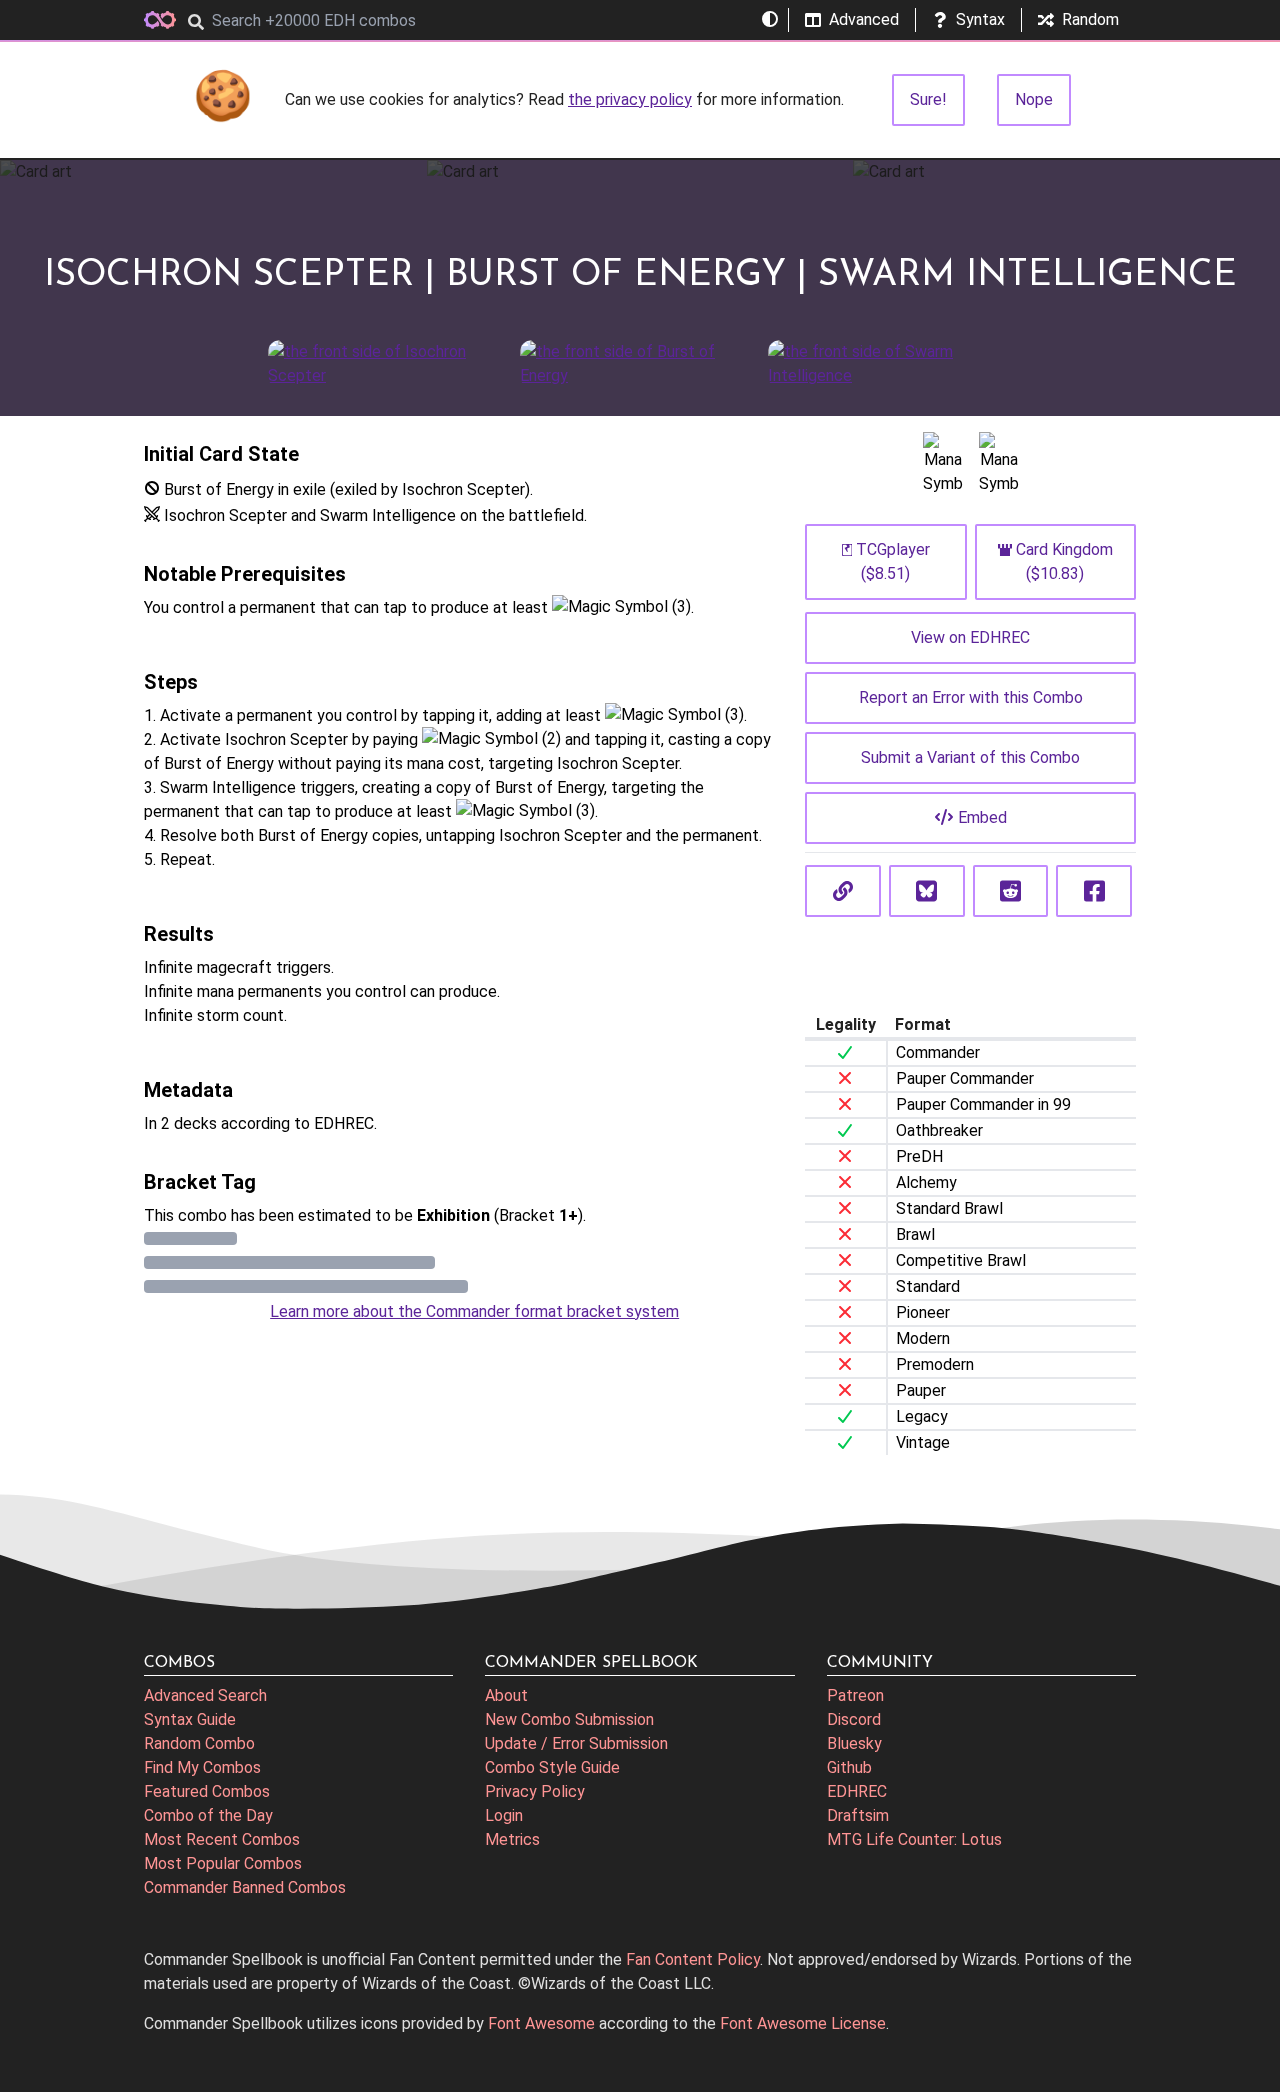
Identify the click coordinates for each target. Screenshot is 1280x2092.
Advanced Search (205, 1695)
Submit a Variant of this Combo (970, 757)
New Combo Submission (569, 1719)
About (506, 1695)
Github (849, 1767)
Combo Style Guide (552, 1767)
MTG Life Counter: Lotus (914, 1839)
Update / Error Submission (576, 1743)
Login (504, 1815)
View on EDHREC (970, 637)
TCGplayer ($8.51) (893, 561)
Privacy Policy (535, 1791)
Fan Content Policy (693, 1959)
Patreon (855, 1695)
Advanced (864, 19)
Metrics (512, 1839)
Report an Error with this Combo (971, 697)
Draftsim (858, 1815)
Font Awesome (541, 2023)
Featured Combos (207, 1791)
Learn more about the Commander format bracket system (474, 1311)
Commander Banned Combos (245, 1887)
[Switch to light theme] (770, 20)
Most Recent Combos (222, 1839)
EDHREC (857, 1791)
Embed (982, 817)
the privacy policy (630, 99)
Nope (1034, 99)
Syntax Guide (190, 1719)
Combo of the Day (208, 1815)
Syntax (980, 19)
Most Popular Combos (223, 1863)
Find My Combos (202, 1767)
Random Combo (199, 1743)
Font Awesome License (803, 2023)
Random (1090, 19)
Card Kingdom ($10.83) (1064, 561)
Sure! (928, 99)
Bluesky (854, 1743)
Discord (854, 1719)
